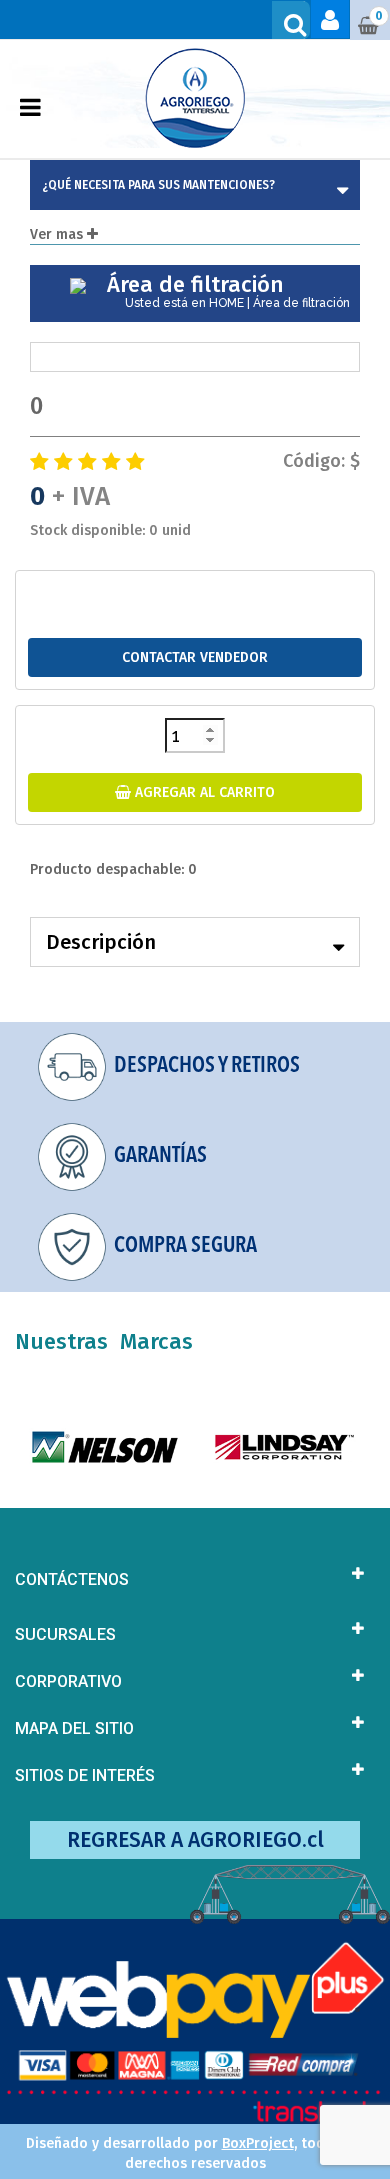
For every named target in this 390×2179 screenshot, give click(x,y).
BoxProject (258, 2143)
